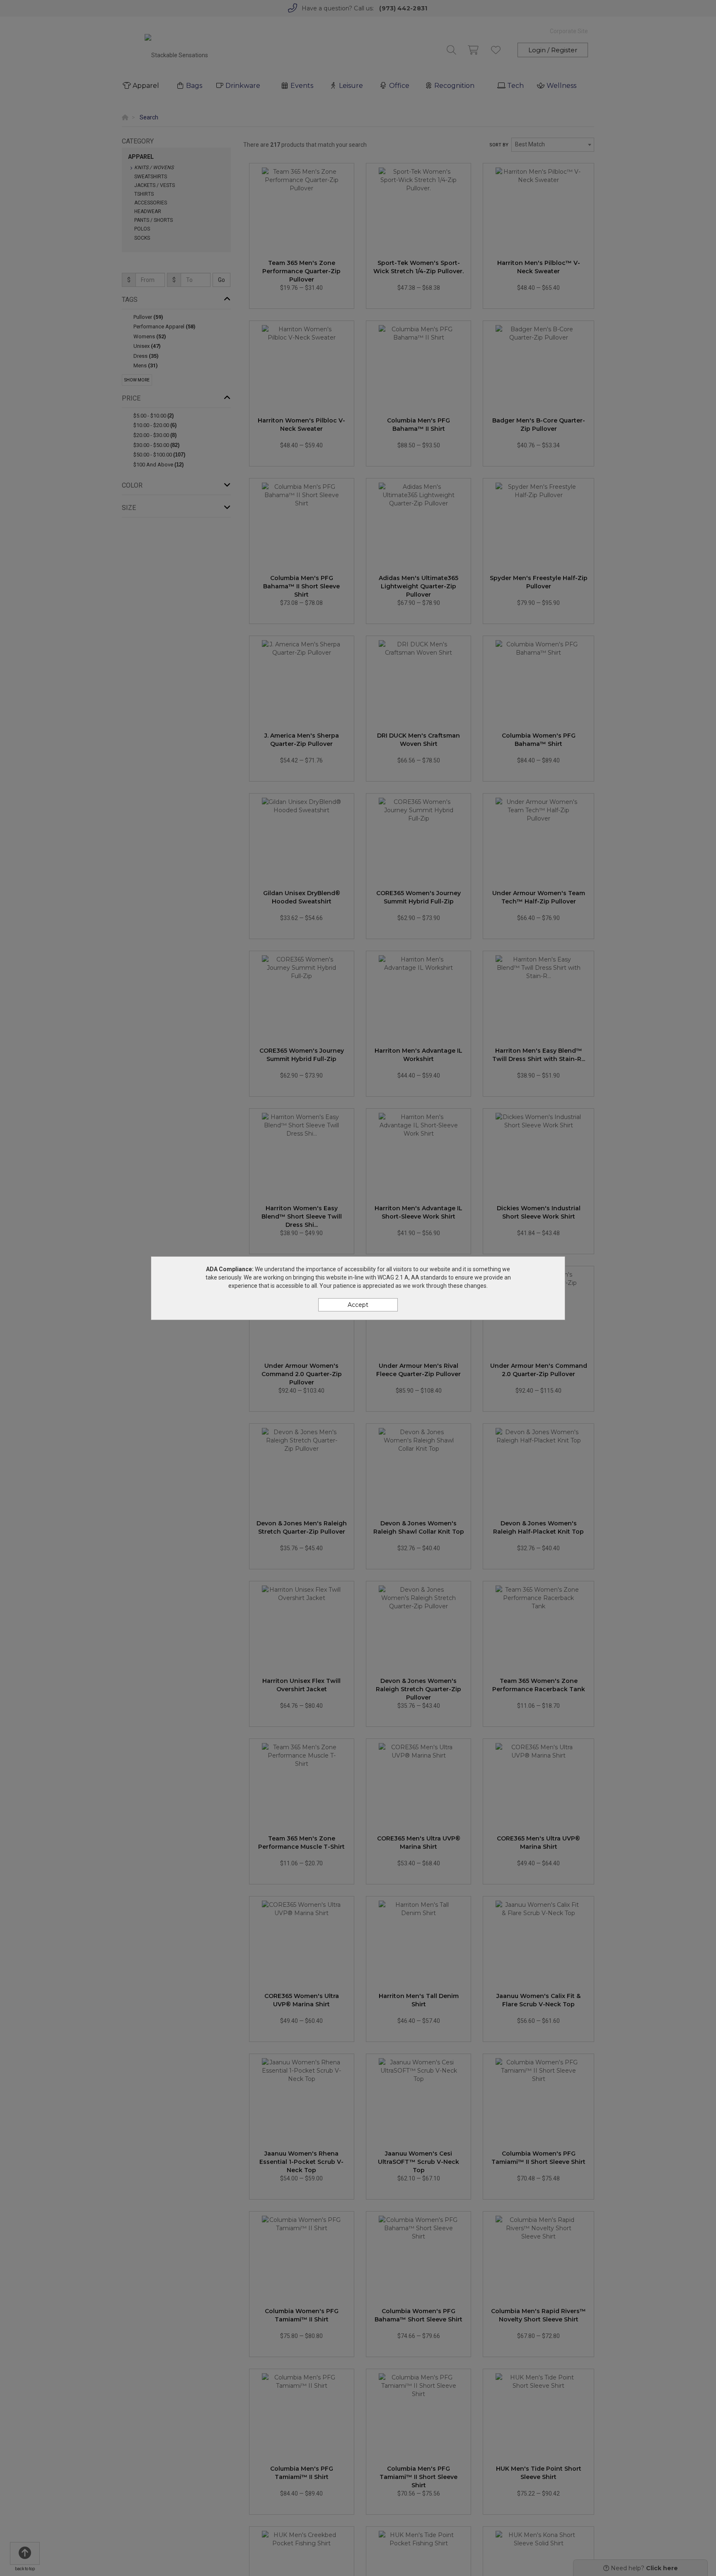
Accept (358, 1305)
